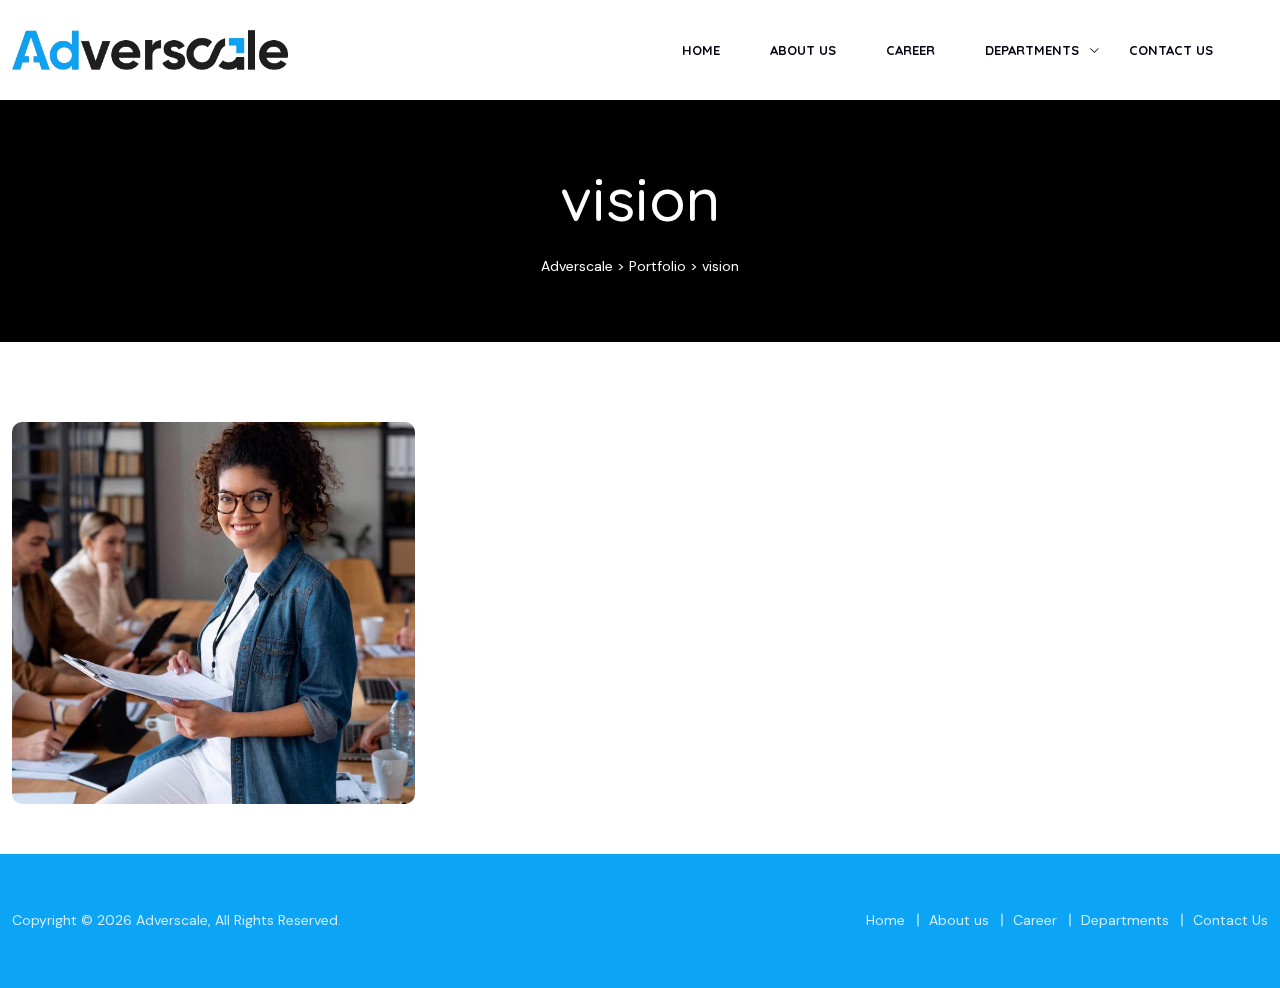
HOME (701, 50)
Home (885, 920)
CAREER (910, 50)
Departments (1125, 920)
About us (959, 920)
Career (1035, 920)
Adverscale (172, 920)
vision (213, 634)
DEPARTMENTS (1032, 50)
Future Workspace (213, 603)
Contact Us (1230, 920)
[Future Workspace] (370, 467)
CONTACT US (1171, 50)
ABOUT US (803, 50)
